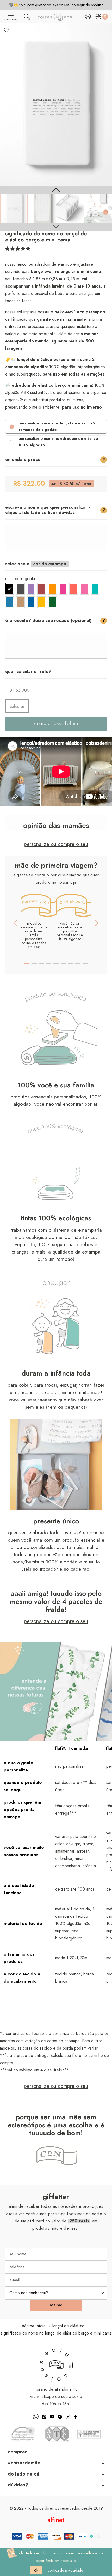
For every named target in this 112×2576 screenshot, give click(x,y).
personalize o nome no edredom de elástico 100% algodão (59, 442)
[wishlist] (7, 30)
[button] (18, 249)
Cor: (20, 579)
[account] (88, 18)
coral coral (74, 589)
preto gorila (10, 589)
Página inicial (34, 2326)
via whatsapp (42, 2397)
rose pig (84, 589)
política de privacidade (65, 2571)
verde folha (52, 602)
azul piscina (31, 602)
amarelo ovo (42, 602)
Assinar (56, 2305)
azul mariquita (10, 602)
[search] (27, 18)
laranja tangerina (52, 589)
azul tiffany (95, 589)
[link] (14, 208)
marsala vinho (42, 589)
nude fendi (20, 602)
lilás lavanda (31, 589)
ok (36, 2570)
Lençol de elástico (68, 2326)
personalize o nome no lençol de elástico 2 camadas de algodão (57, 427)
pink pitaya (63, 589)
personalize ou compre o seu (56, 844)
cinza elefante (20, 589)
